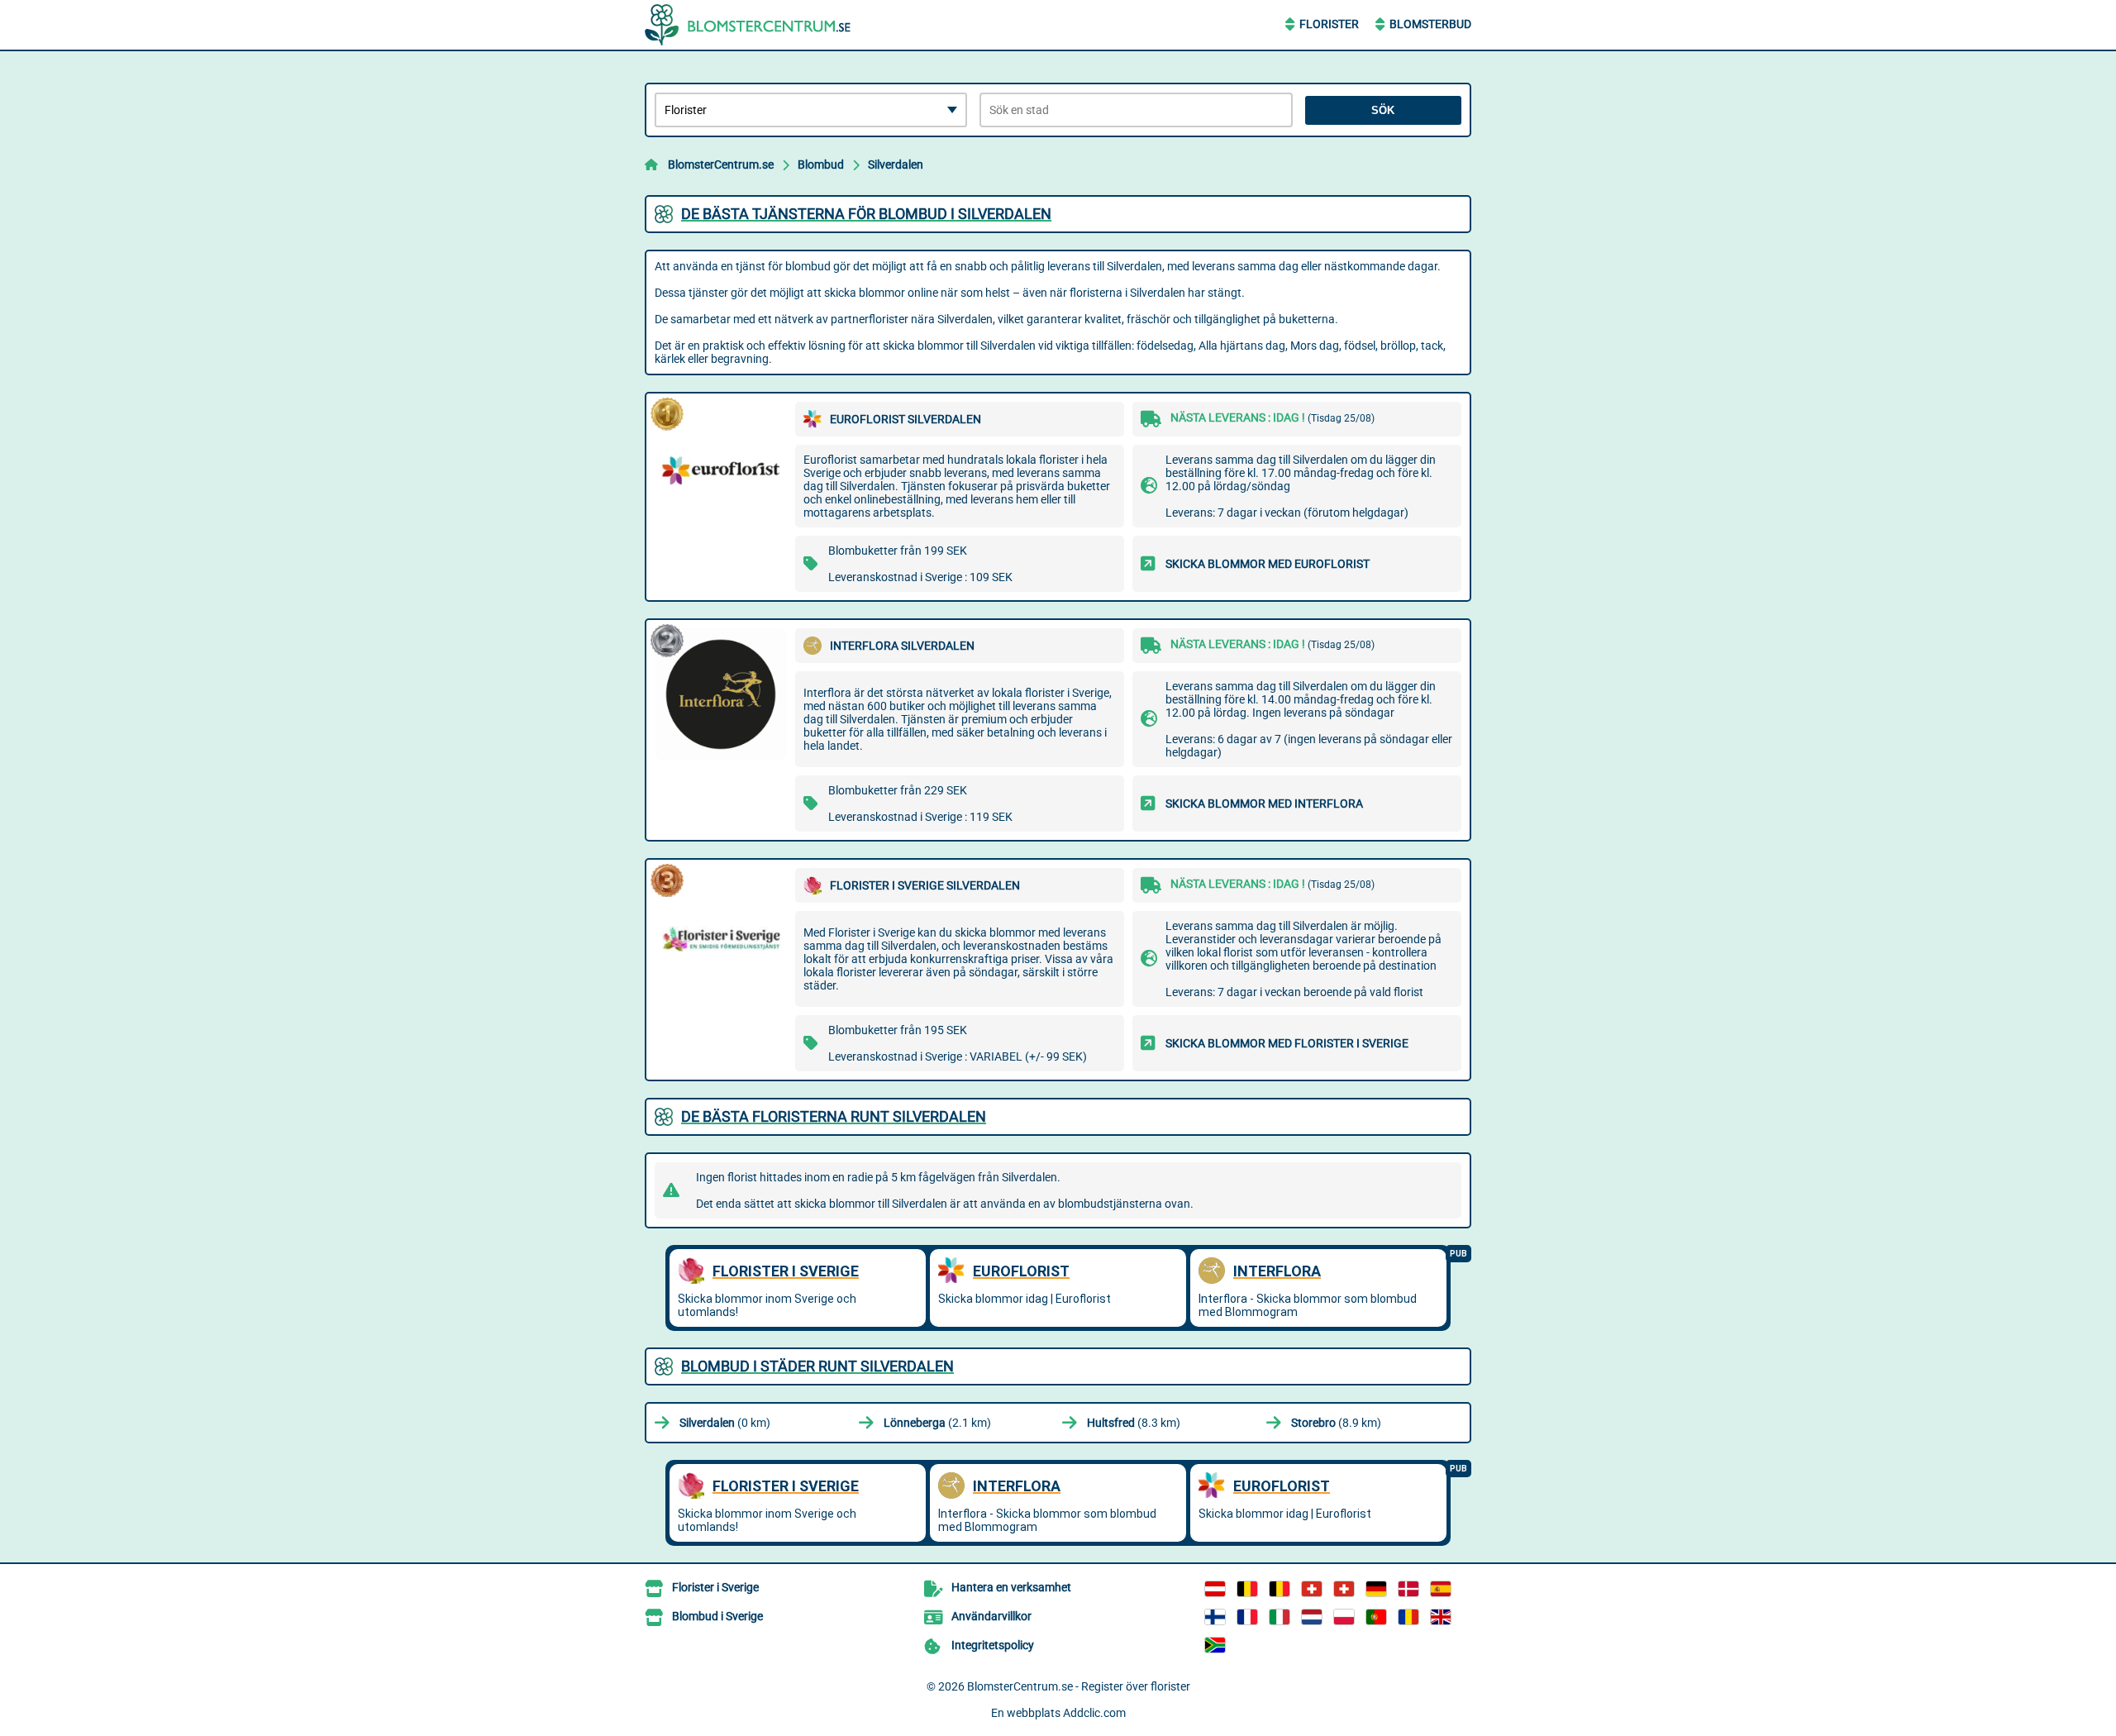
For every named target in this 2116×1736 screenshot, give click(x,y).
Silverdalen (896, 165)
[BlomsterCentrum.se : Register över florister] (748, 25)
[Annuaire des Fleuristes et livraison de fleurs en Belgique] (1247, 1589)
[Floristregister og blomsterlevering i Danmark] (1408, 1589)
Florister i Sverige (715, 1587)
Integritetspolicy (993, 1645)
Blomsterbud (1430, 24)
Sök (1383, 110)
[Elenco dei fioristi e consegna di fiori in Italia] (1280, 1617)
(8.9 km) (1336, 1423)
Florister (1329, 24)
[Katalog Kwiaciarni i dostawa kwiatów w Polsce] (1344, 1617)
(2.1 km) (937, 1423)
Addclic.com (1094, 1713)
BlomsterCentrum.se (721, 165)
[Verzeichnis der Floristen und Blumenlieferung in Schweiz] (1312, 1589)
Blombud (821, 165)
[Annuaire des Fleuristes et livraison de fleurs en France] (1247, 1617)
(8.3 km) (1134, 1423)
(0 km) (725, 1423)
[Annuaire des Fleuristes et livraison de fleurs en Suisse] (1344, 1589)
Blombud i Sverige (717, 1616)
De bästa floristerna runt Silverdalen (834, 1116)
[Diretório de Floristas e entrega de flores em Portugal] (1376, 1617)
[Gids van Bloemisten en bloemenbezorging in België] (1280, 1589)
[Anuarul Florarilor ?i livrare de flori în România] (1408, 1617)
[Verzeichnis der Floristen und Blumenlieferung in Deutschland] (1376, 1589)
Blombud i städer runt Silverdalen (817, 1366)
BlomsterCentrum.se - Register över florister (1079, 1686)
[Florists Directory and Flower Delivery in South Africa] (1215, 1645)
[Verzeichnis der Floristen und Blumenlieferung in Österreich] (1215, 1589)
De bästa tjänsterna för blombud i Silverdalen (866, 214)
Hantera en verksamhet (1011, 1587)
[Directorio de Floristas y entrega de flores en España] (1441, 1589)
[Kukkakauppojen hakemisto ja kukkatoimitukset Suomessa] (1215, 1617)
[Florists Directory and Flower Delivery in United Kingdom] (1441, 1617)
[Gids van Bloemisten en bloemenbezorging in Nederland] (1312, 1617)
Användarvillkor (991, 1616)
